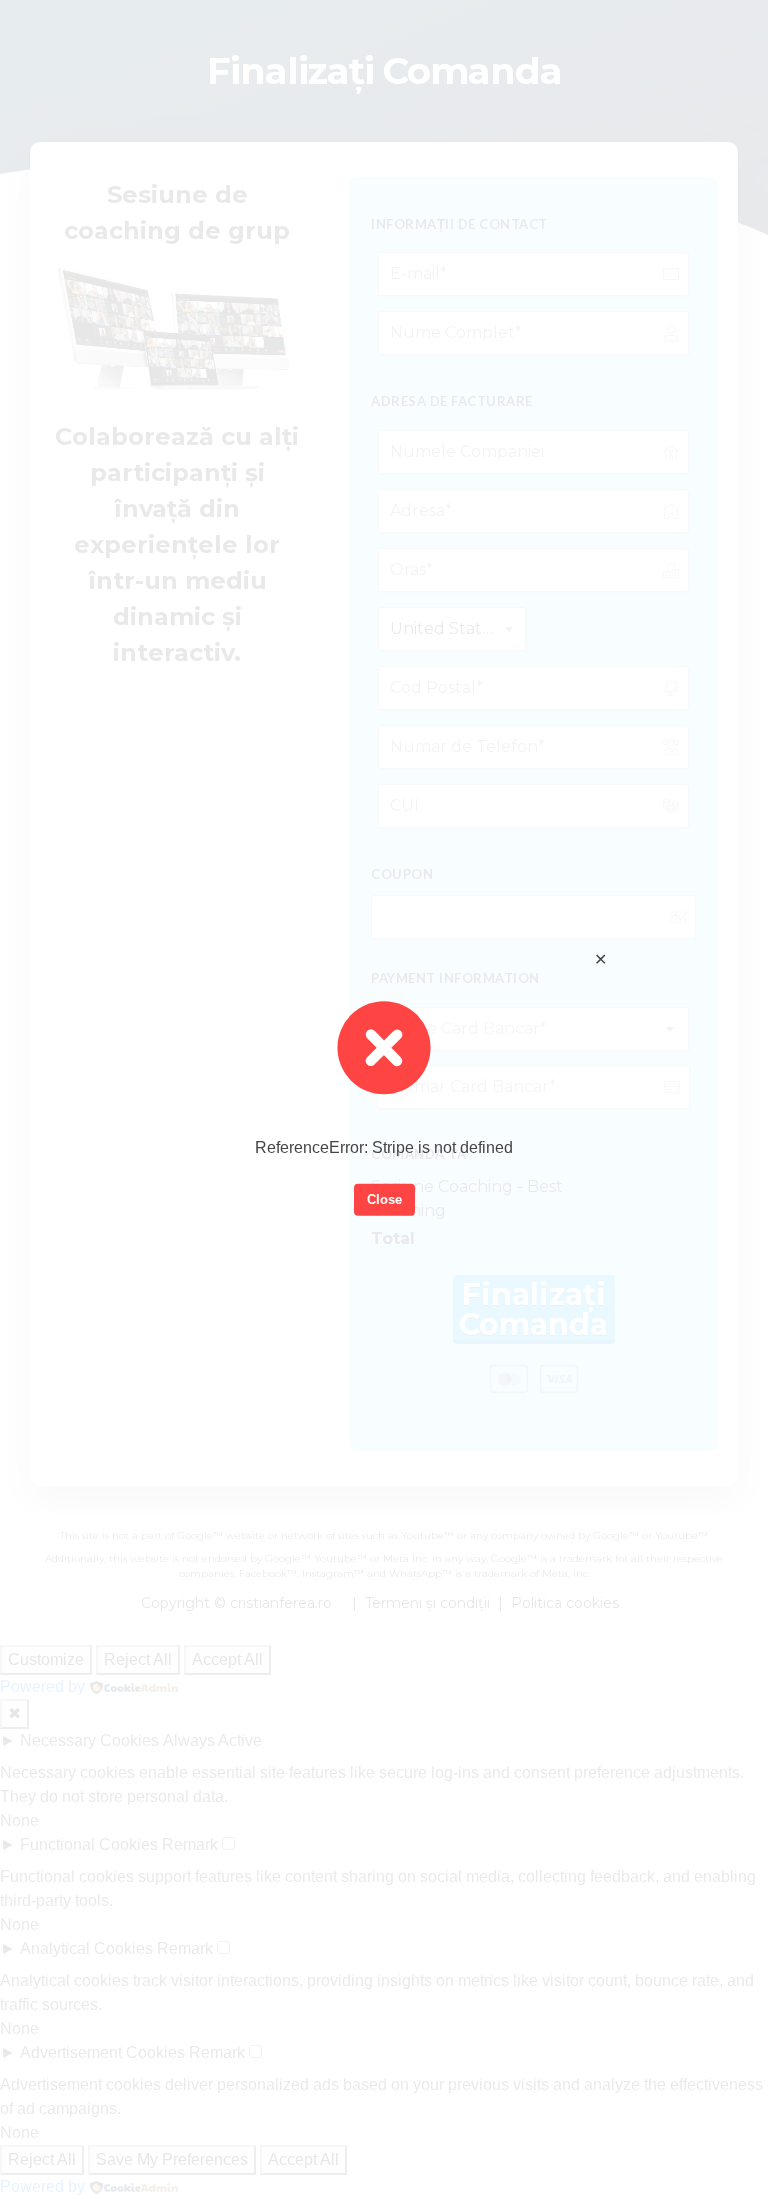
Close (384, 1199)
